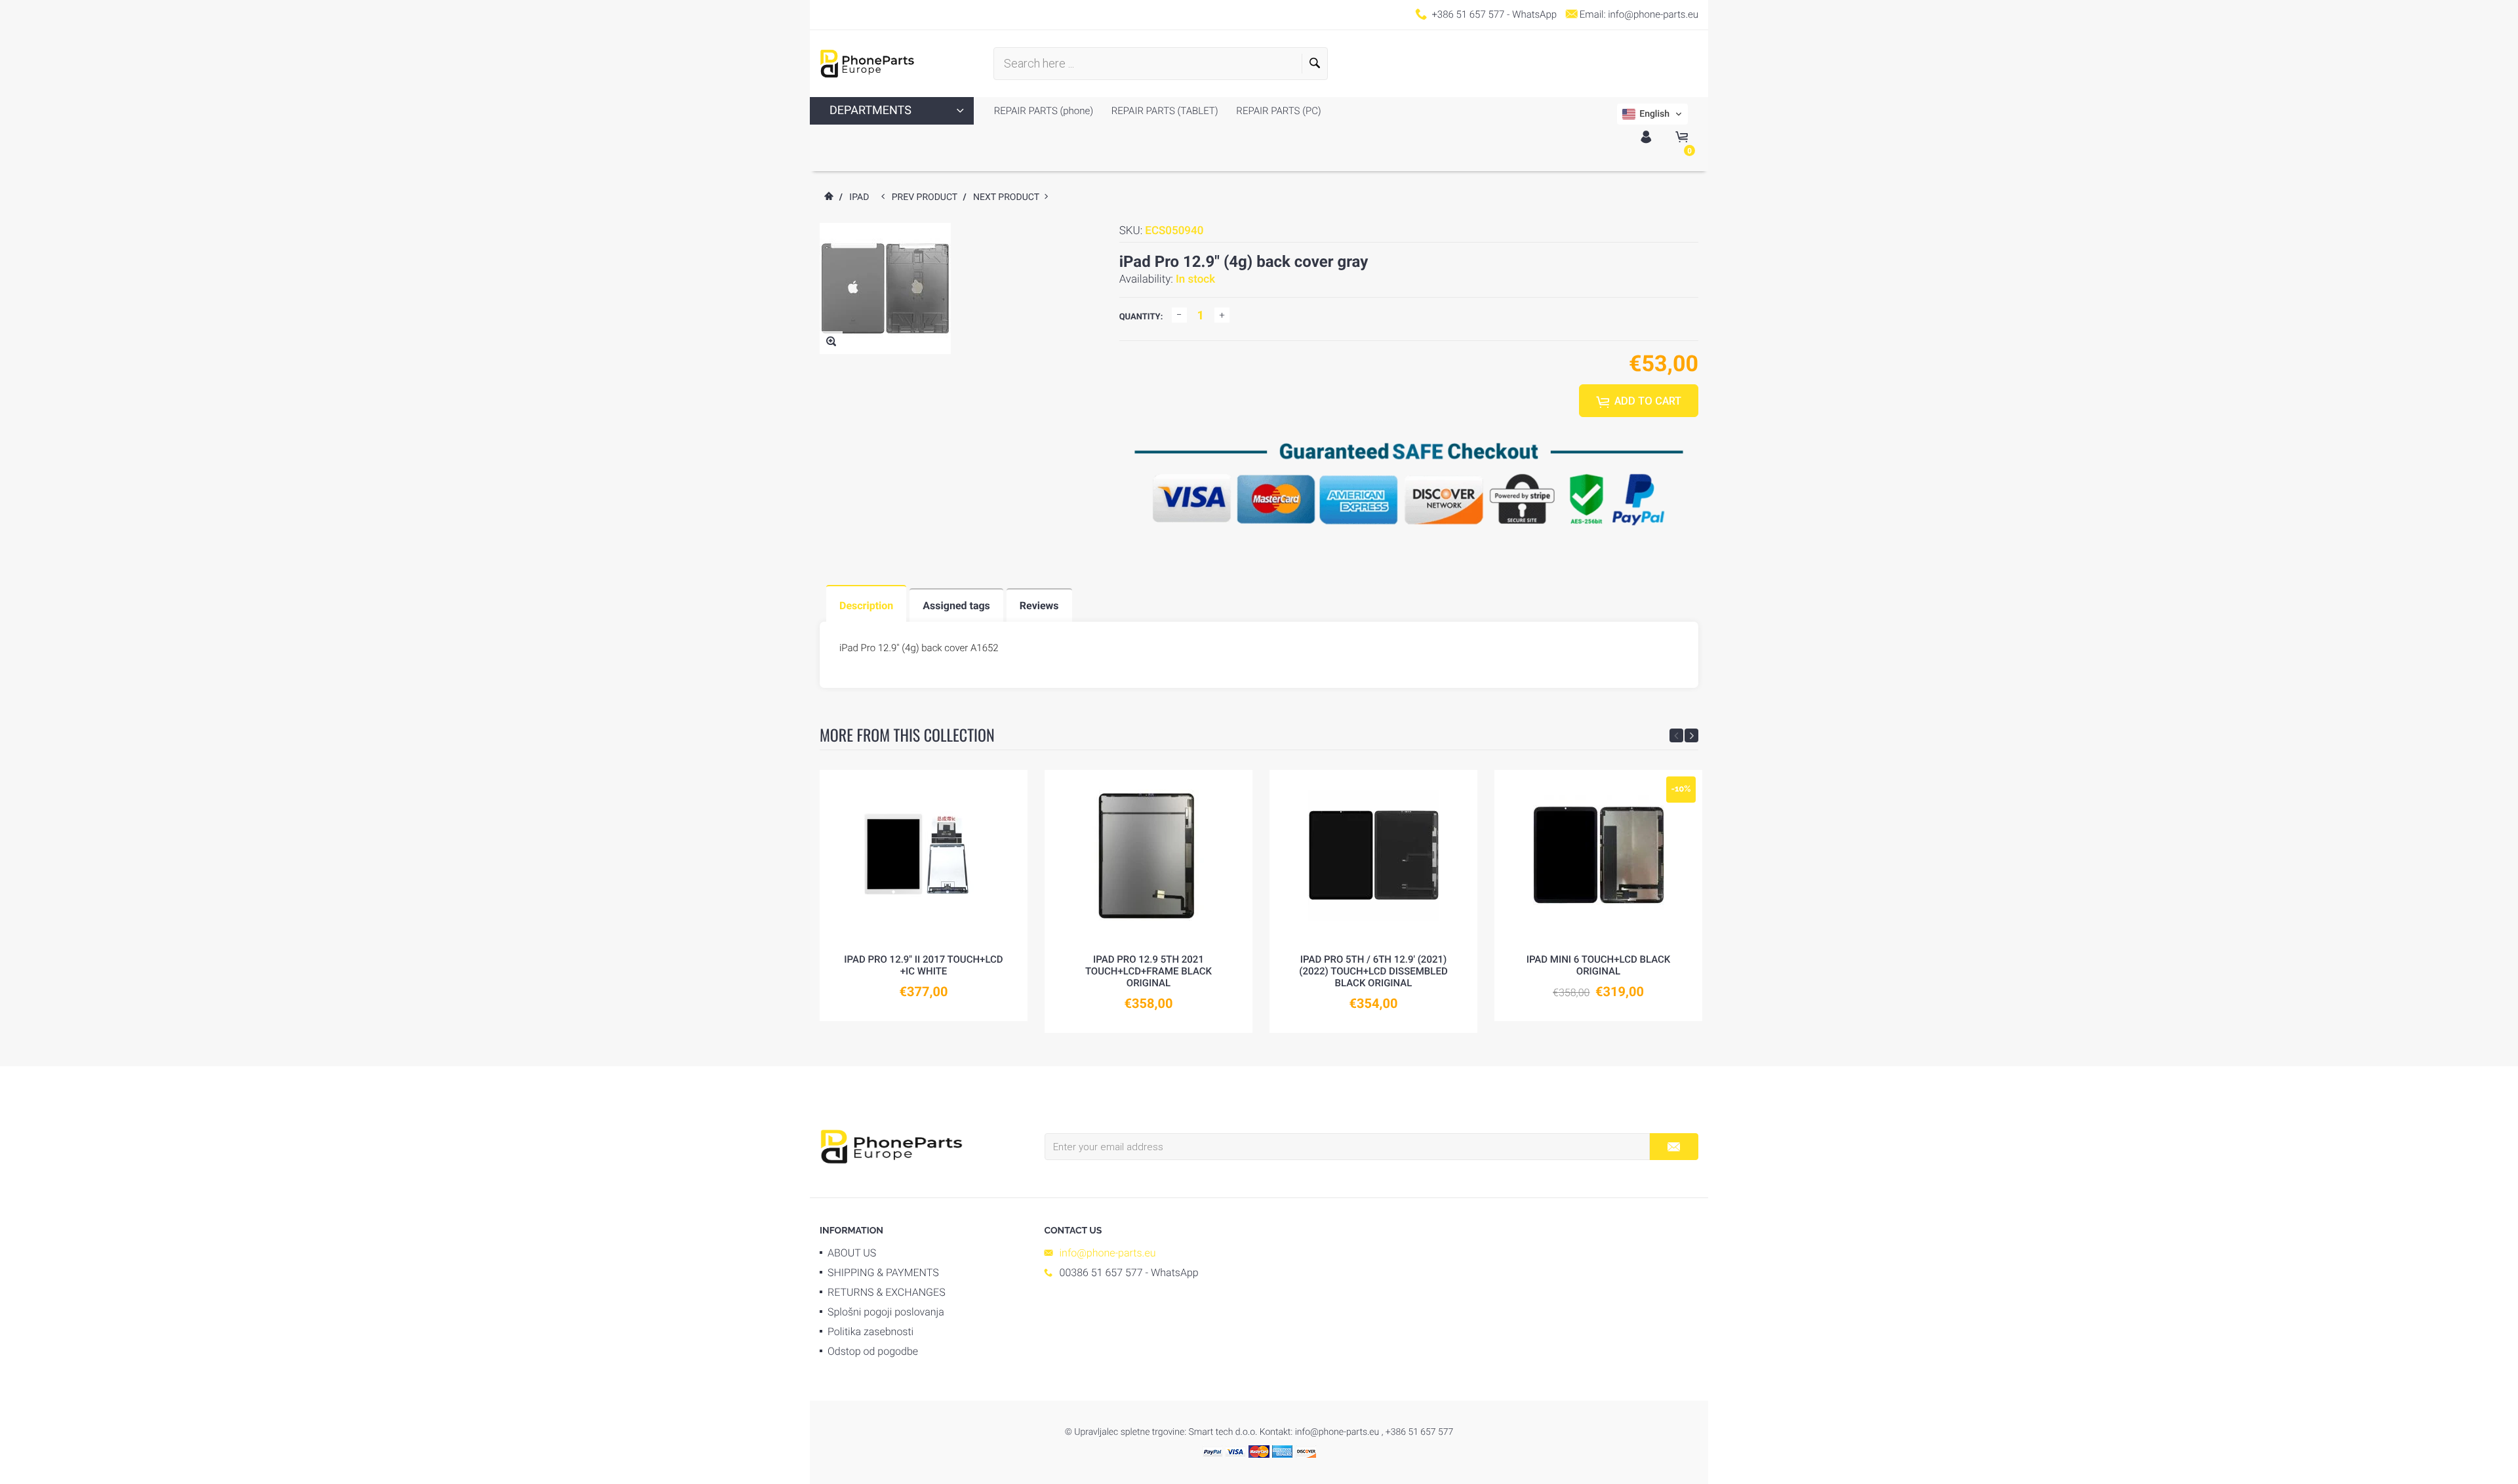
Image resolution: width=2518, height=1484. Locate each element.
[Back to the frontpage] (828, 197)
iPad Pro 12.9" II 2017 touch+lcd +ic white (923, 965)
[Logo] (867, 64)
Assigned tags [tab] (956, 606)
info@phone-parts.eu (1653, 14)
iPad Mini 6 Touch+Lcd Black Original (1599, 965)
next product (1009, 197)
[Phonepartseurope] (891, 1146)
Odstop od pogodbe (873, 1351)
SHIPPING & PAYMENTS (883, 1273)
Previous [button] (1676, 735)
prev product (928, 197)
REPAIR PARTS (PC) (1278, 111)
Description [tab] (866, 606)
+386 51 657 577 (1468, 14)
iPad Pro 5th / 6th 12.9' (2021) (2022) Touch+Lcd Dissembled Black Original (1373, 971)
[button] (1652, 114)
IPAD (859, 197)
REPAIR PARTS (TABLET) (1164, 111)
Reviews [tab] (1039, 606)
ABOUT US (852, 1253)
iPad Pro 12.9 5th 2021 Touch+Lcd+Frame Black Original (1149, 971)
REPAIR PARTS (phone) (1044, 111)
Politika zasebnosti (870, 1332)
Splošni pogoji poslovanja (886, 1312)
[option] (924, 895)
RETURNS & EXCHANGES (887, 1292)
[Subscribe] (1674, 1147)
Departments (870, 110)
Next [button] (1691, 735)
